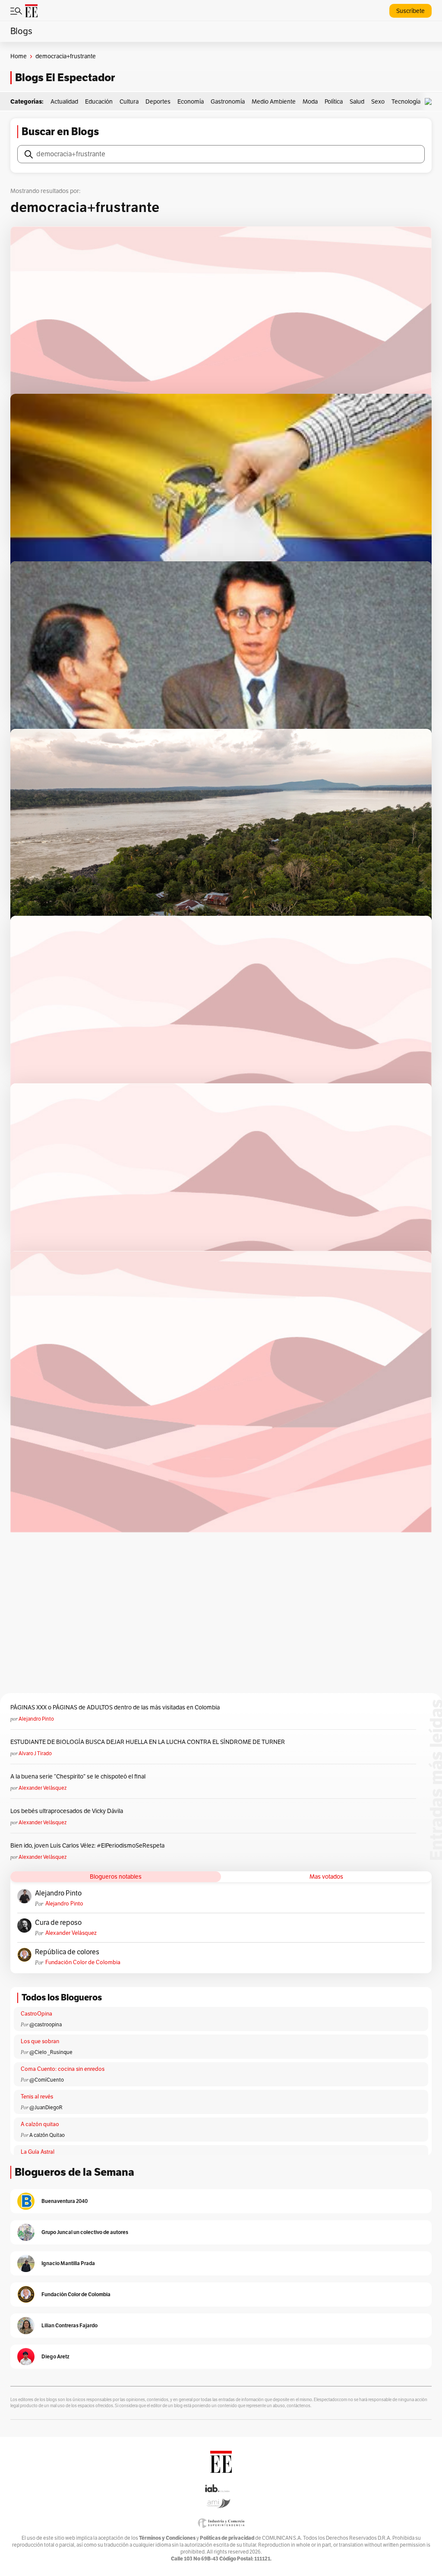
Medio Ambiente (274, 102)
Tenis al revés (37, 2097)
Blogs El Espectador (65, 78)
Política (334, 102)
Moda (310, 102)
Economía (191, 102)
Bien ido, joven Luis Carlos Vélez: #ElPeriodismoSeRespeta (87, 1846)
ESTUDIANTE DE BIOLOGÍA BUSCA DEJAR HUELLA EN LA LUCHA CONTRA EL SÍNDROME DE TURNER (148, 1742)
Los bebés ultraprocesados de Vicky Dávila (68, 1811)
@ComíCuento (47, 2080)
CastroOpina (36, 2014)
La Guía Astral (38, 2152)
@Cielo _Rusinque (51, 2052)
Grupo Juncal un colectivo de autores (85, 2232)
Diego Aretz (55, 2356)
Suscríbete (410, 11)
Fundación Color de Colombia (83, 1962)
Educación (99, 102)
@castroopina (46, 2025)
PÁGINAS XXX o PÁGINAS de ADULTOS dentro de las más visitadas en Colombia (115, 1707)
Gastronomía (228, 102)
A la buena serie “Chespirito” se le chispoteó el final (78, 1777)
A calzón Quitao (47, 2135)
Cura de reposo (58, 1923)
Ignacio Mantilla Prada (68, 2263)
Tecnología (406, 102)
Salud (357, 102)
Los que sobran (40, 2041)
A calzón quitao (40, 2124)
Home (19, 56)
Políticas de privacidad (227, 2538)
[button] (430, 102)
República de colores (67, 1952)
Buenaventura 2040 (65, 2201)
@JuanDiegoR (46, 2108)
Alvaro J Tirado (35, 1753)
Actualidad (64, 102)
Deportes (158, 102)
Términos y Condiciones (167, 2538)
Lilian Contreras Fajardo (69, 2325)
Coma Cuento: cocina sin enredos (63, 2069)
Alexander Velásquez (43, 1788)
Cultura (129, 102)
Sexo (378, 102)
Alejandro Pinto (36, 1719)
